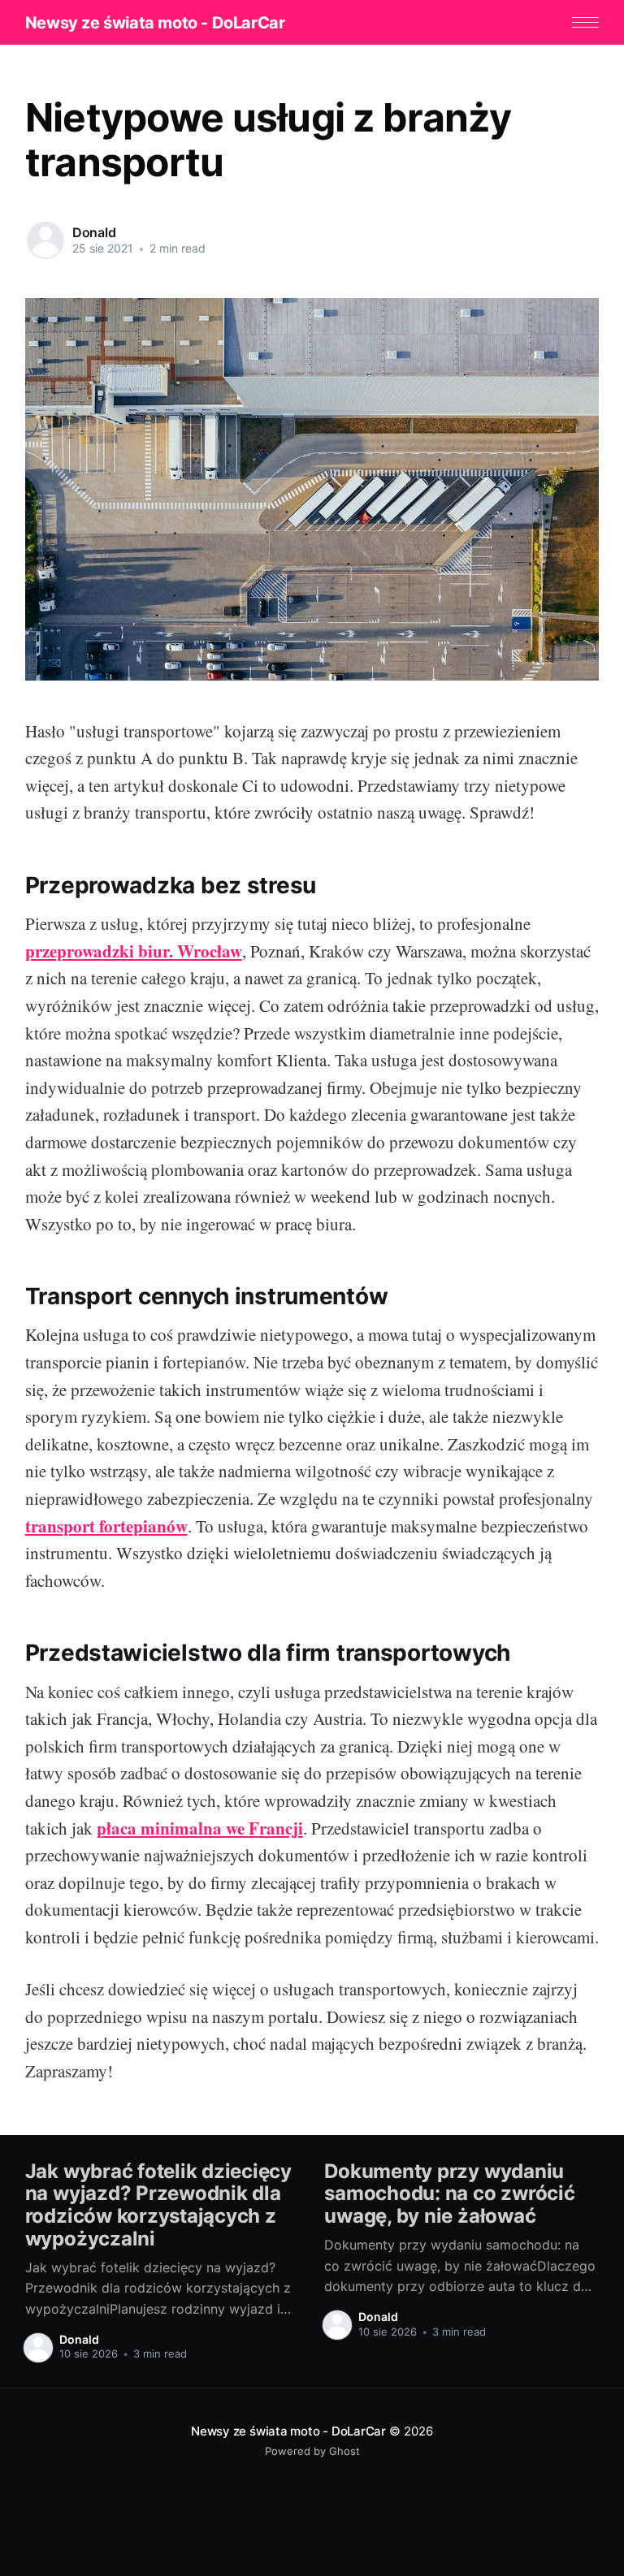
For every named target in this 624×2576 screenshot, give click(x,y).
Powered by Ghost (312, 2451)
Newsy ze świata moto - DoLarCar (155, 23)
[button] (585, 22)
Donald (94, 232)
